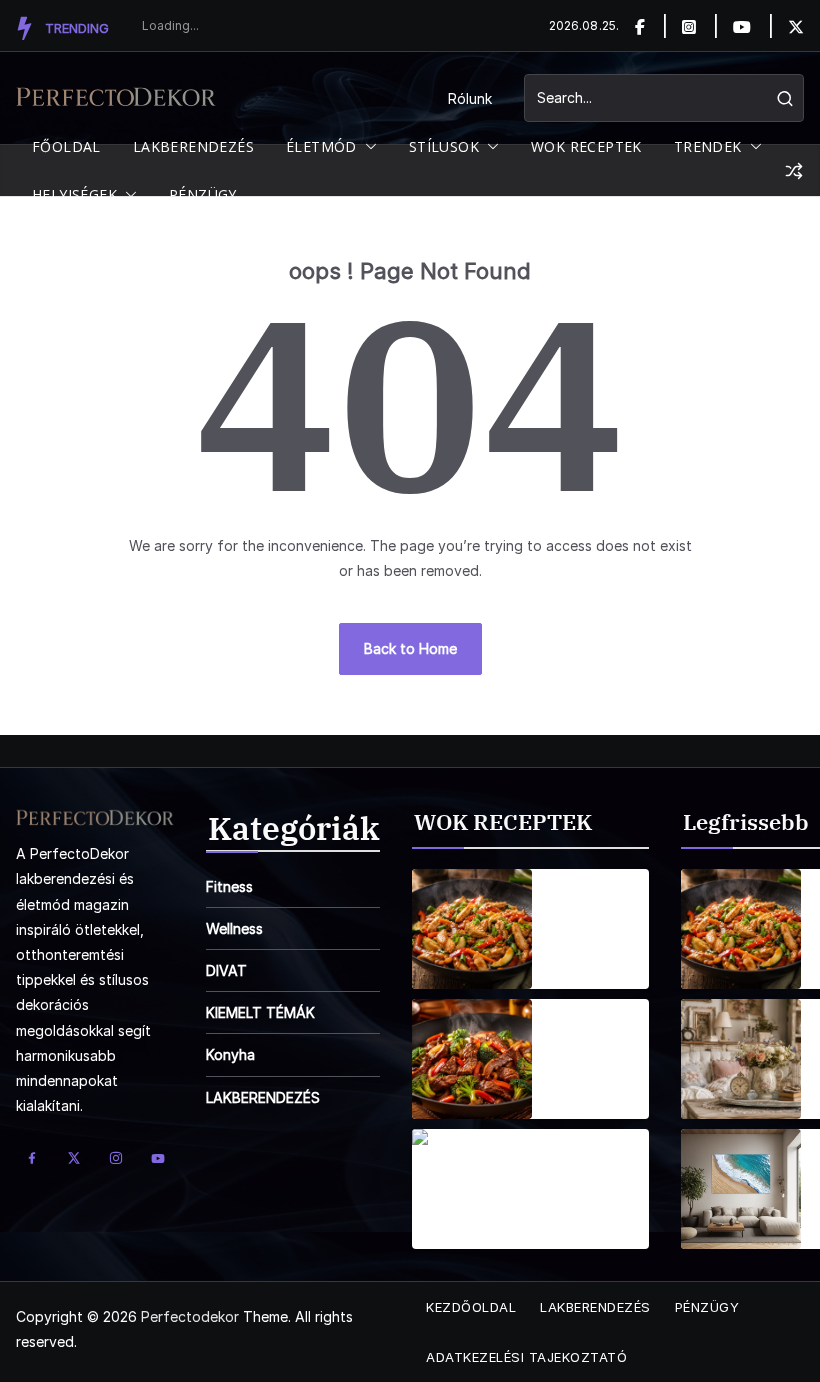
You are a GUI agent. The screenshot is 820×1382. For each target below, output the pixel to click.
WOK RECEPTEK (586, 146)
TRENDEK (708, 146)
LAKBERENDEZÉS (193, 146)
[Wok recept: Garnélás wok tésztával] (472, 1189)
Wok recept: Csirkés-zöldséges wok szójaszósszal (598, 917)
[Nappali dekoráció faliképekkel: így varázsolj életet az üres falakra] (741, 1189)
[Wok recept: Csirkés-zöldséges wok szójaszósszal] (472, 929)
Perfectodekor (190, 1316)
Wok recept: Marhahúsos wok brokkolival (594, 1047)
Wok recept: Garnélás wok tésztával (592, 1177)
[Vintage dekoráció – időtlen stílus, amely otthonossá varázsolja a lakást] (741, 1059)
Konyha (230, 1054)
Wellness (234, 928)
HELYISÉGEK (74, 194)
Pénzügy (707, 1307)
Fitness (229, 886)
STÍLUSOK (444, 146)
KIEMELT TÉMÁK (260, 1012)
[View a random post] (794, 171)
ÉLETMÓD (321, 146)
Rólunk (470, 98)
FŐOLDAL (66, 146)
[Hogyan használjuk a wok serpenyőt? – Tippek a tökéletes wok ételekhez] (741, 929)
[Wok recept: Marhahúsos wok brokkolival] (472, 1059)
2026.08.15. (583, 956)
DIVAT (226, 970)
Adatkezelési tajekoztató (526, 1357)
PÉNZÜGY (203, 194)
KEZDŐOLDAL (471, 1307)
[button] (367, 147)
